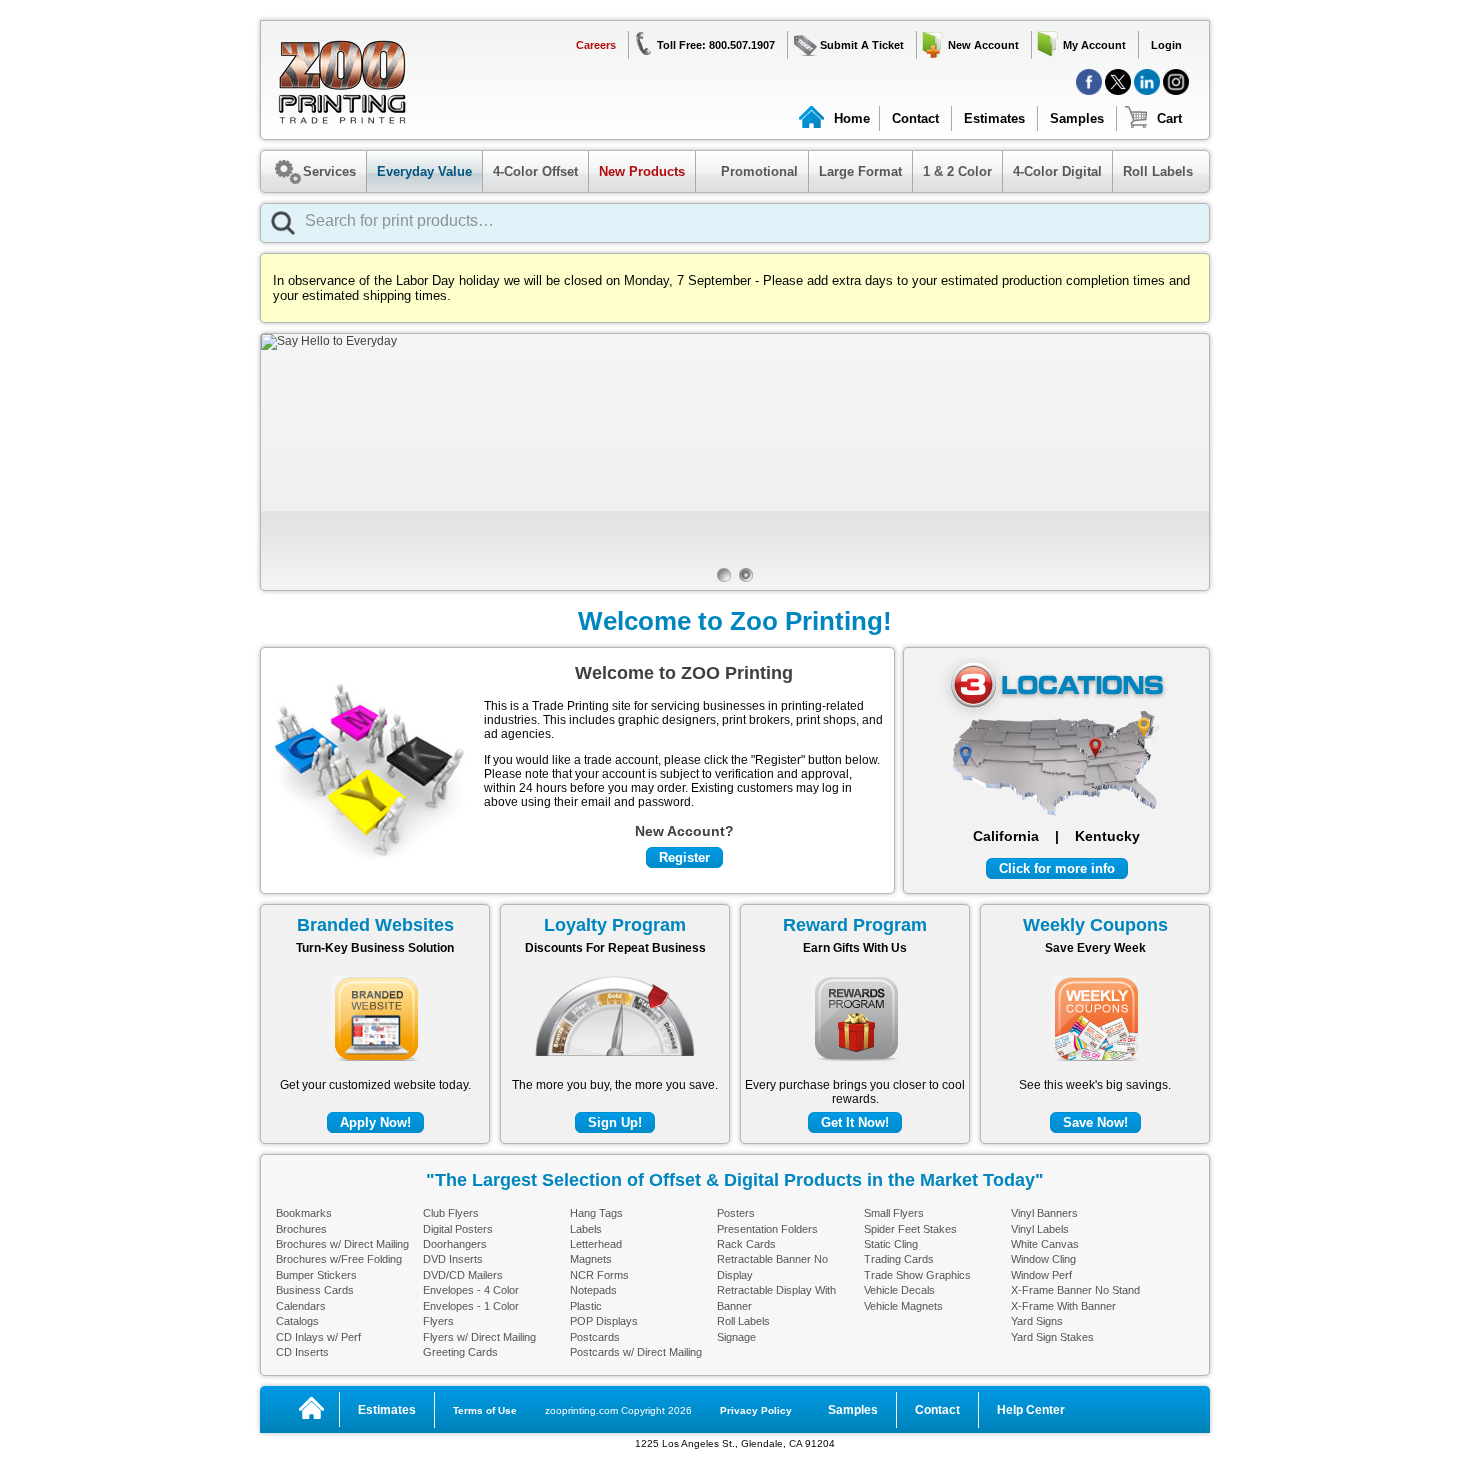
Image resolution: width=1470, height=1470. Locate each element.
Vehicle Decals (899, 1290)
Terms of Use (485, 1410)
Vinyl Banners (1044, 1213)
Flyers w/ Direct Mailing (479, 1337)
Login (1166, 45)
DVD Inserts (453, 1259)
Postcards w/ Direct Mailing (636, 1352)
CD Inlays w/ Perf (318, 1337)
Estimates (994, 118)
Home (852, 118)
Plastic (586, 1306)
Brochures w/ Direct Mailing (342, 1244)
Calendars (301, 1306)
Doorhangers (455, 1244)
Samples (1077, 118)
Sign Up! (615, 1122)
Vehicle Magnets (903, 1306)
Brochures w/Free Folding (339, 1259)
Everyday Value (424, 171)
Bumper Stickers (316, 1275)
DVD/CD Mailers (463, 1275)
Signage (736, 1337)
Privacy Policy (756, 1410)
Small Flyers (894, 1213)
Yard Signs (1037, 1321)
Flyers (438, 1321)
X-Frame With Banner (1063, 1306)
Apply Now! (375, 1122)
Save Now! (1095, 1122)
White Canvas (1045, 1244)
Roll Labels (1158, 171)
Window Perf (1041, 1275)
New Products (642, 171)
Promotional (749, 171)
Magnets (591, 1259)
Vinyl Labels (1040, 1229)
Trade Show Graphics (917, 1275)
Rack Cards (746, 1244)
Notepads (593, 1290)
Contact (915, 118)
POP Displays (604, 1321)
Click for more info (1057, 868)
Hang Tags (596, 1213)
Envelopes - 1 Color (471, 1306)
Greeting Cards (460, 1352)
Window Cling (1043, 1259)
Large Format (860, 171)
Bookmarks (304, 1213)
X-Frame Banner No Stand (1075, 1290)
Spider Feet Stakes (910, 1229)
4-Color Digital (1057, 171)
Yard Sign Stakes (1052, 1337)
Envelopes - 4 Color (471, 1290)
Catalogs (297, 1321)
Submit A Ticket (862, 45)
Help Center (1031, 1410)
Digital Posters (458, 1229)
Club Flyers (451, 1213)
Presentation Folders (767, 1229)
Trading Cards (899, 1259)
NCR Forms (599, 1275)
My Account (1094, 45)
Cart (1169, 118)
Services (329, 171)
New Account (983, 45)
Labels (586, 1229)
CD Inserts (302, 1352)
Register (684, 857)
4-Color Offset (535, 171)
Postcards (595, 1337)
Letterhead (596, 1244)
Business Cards (315, 1290)
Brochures (301, 1229)
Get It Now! (855, 1122)
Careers (596, 45)
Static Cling (891, 1244)
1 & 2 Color (957, 171)
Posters (736, 1213)
